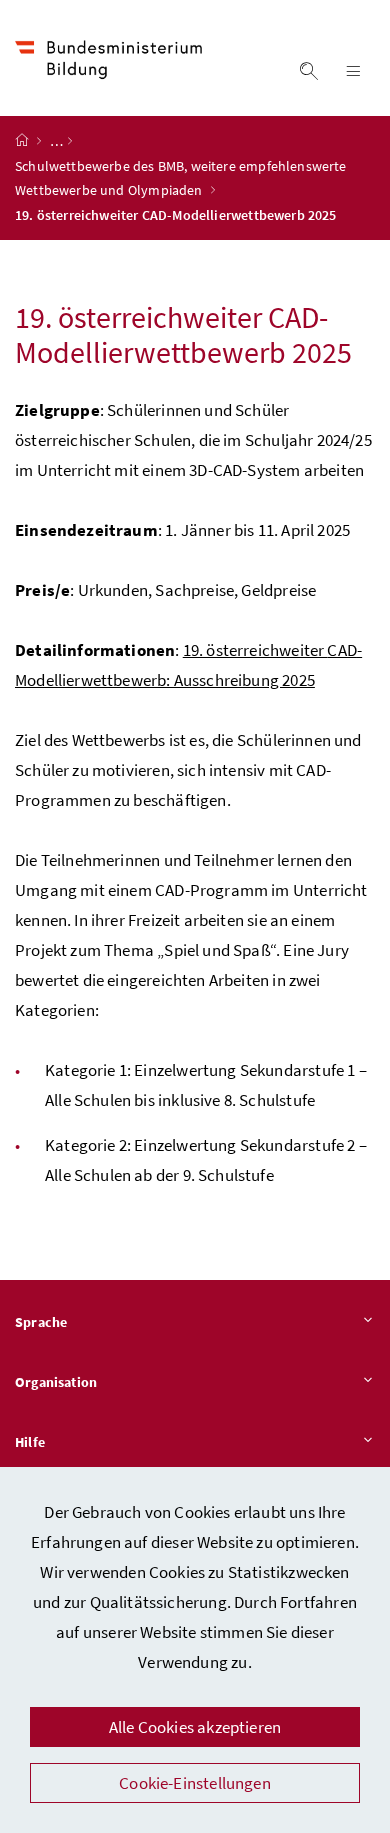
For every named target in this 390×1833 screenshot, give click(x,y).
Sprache (41, 1322)
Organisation (56, 1382)
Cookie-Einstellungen (195, 1783)
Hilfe (30, 1442)
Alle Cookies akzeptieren (195, 1727)
